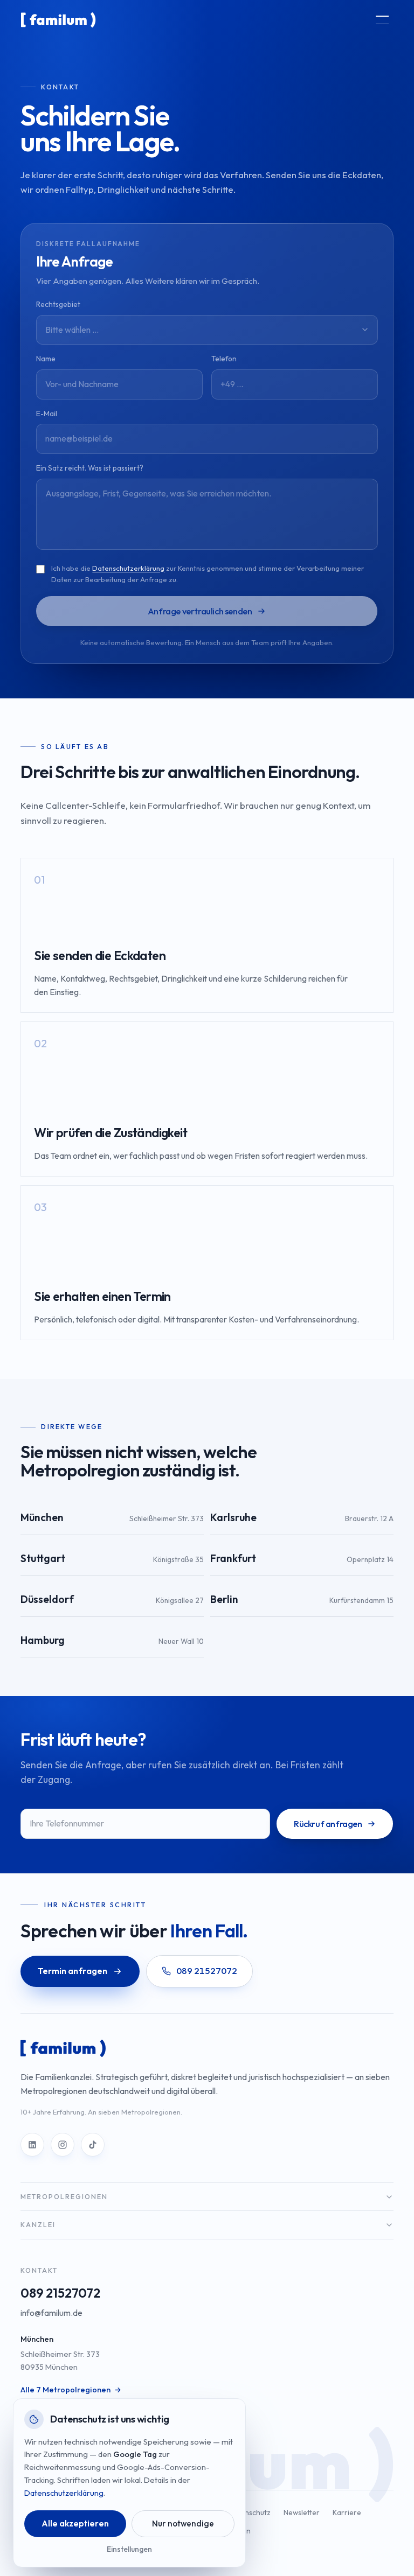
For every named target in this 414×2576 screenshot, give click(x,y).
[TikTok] (93, 2145)
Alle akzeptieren (75, 2523)
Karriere (347, 2512)
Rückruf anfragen (328, 1824)
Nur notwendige (183, 2523)
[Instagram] (63, 2145)
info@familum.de (51, 2313)
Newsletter (302, 2512)
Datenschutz (249, 2512)
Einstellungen (129, 2549)
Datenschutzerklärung (128, 568)
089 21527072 (60, 2293)
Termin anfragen (73, 1971)
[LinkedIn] (32, 2145)
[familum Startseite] (58, 20)
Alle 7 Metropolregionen (65, 2390)
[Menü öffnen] (382, 20)
